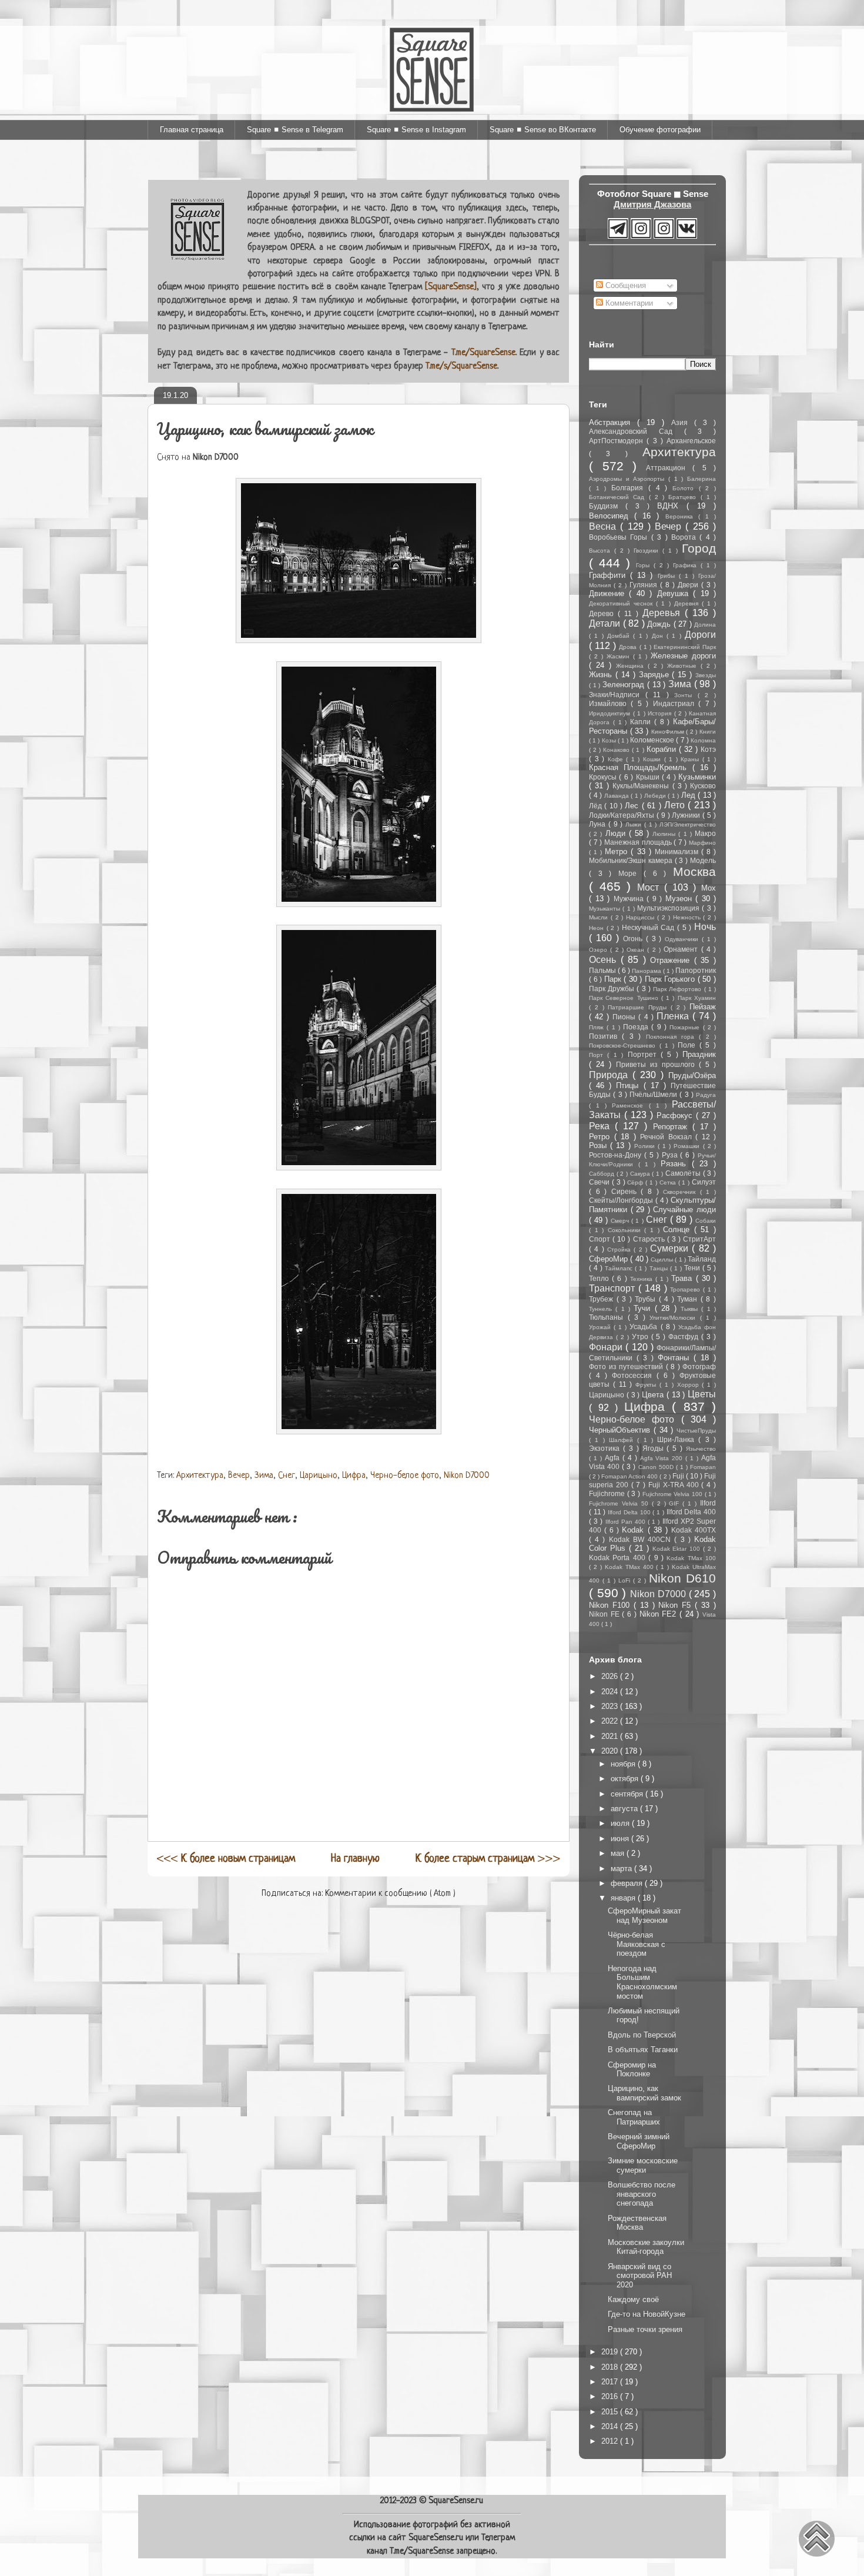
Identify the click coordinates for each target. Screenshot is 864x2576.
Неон (598, 928)
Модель (703, 860)
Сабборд (603, 1174)
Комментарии (628, 303)
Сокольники (626, 1230)
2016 (611, 2396)
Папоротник (696, 970)
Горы (645, 565)
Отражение (672, 960)
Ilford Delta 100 (630, 1512)
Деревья (664, 613)
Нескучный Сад (649, 927)
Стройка (620, 1249)
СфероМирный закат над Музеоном (644, 1916)
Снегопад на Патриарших (634, 2117)
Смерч (621, 1221)
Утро (642, 1336)
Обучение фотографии (660, 130)
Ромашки (688, 1146)
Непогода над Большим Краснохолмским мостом (642, 1982)
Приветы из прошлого (657, 1064)
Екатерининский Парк (685, 647)
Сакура (641, 1174)
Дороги (700, 635)
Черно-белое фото (405, 1476)
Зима (264, 1476)
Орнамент (682, 949)
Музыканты (606, 909)
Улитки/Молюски (675, 1318)
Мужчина (630, 899)
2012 (611, 2441)
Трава (683, 1278)
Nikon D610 (682, 1578)
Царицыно (319, 1476)
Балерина (701, 479)
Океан (637, 950)
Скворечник (682, 1192)
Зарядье (656, 675)
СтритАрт (699, 1239)
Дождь (660, 624)
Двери (689, 585)
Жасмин (620, 656)
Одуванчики (683, 939)
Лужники (687, 815)
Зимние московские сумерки (643, 2165)
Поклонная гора (673, 1037)
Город (699, 548)
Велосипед (612, 516)
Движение (609, 593)
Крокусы (604, 777)
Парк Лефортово (678, 989)
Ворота (685, 537)
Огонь (634, 939)
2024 (611, 1692)
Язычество (701, 1449)
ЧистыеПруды (696, 1431)
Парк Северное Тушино (625, 998)
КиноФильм (669, 732)
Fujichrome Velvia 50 (620, 1503)
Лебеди (656, 796)
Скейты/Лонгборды (622, 1200)
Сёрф (636, 1182)
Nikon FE (605, 1614)
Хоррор (690, 1385)
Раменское (630, 1105)
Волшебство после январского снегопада (642, 2194)
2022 (611, 1721)
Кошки (654, 759)
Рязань (676, 1164)
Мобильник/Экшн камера (632, 860)
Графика (687, 565)
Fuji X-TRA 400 (675, 1485)
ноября (624, 1764)
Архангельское (691, 441)
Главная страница (192, 130)
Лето (676, 805)
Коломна (703, 740)
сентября (628, 1794)
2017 (611, 2382)
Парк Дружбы (613, 988)
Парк (614, 979)
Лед (690, 795)
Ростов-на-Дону (617, 1155)
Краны (691, 759)
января (624, 1898)
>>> (488, 1859)
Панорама (647, 971)
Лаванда (618, 796)
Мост (651, 887)
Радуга (706, 1095)
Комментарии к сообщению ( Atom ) (390, 1894)
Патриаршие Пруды (639, 1007)
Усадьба (645, 1327)
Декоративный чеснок (622, 603)
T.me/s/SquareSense (461, 367)
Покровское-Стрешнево (624, 1046)
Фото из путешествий (627, 1366)
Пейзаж (703, 1007)
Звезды (706, 675)
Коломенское (653, 740)
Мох (709, 888)
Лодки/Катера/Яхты (623, 815)
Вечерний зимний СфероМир (639, 2141)
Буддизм (607, 506)
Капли (642, 722)
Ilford (708, 1503)
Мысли (600, 917)
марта (622, 1869)
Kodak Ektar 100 (678, 1549)
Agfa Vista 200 (663, 1458)
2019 (611, 2352)
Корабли (663, 749)
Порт (598, 1055)
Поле (689, 1045)
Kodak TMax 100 (691, 1558)
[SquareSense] (451, 287)
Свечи (600, 1182)
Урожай (601, 1327)
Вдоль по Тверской (642, 2035)
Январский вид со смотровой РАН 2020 (640, 2276)
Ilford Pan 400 (627, 1522)
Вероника (682, 516)
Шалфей (623, 1440)
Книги (708, 732)
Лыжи (635, 824)
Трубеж (603, 1299)
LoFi (626, 1580)
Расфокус (676, 1115)
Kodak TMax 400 (631, 1567)
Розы (600, 1145)
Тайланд (702, 1259)
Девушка (675, 593)
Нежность (688, 917)
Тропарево (686, 1289)
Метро (618, 852)
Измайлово (610, 703)
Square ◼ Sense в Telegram (295, 130)
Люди (617, 833)
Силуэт (704, 1182)
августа (625, 1809)
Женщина (632, 666)
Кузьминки (697, 777)
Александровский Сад (637, 431)
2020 (611, 1751)
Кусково (703, 786)
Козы (610, 740)
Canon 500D (657, 1467)
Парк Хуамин (697, 998)
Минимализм (678, 852)
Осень (605, 960)
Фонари (607, 1347)
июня (621, 1839)
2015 (611, 2412)
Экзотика (606, 1448)
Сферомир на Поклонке (632, 2070)
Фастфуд (685, 1336)
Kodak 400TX (694, 1530)
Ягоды (655, 1448)
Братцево (684, 497)
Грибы (668, 576)
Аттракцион (669, 468)
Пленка (674, 1016)
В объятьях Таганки (643, 2050)
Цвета (654, 1395)
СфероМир (610, 1259)
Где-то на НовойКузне (647, 2314)
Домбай (620, 636)
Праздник (699, 1054)
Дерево (603, 613)
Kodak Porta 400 (619, 1558)
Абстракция (613, 422)
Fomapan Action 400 (630, 1476)
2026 (611, 1676)
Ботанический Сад (619, 497)
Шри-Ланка (678, 1439)
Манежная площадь (639, 842)
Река (602, 1126)
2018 (611, 2367)
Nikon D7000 (467, 1476)
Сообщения (624, 285)
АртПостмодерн (618, 441)
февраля (628, 1883)
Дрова (629, 647)
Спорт (601, 1239)
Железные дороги (683, 656)
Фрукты (647, 1385)
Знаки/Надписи (617, 695)
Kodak (634, 1530)
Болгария (630, 488)
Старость (650, 1239)
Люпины (665, 834)
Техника (643, 1279)
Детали (606, 623)
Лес (633, 806)
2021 (611, 1736)
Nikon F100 (611, 1605)
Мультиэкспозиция (669, 908)
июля (621, 1823)
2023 (611, 1706)
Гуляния (645, 585)
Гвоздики (648, 551)
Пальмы (603, 970)
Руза (671, 1155)
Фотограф (699, 1366)
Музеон (681, 899)
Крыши (649, 777)
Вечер (239, 1476)
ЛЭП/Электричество (688, 824)
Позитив (605, 1036)
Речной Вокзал (668, 1137)
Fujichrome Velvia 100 (674, 1494)
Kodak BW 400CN (642, 1539)
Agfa (614, 1458)
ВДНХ (672, 506)
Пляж (598, 1027)
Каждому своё (633, 2299)
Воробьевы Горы (620, 537)
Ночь (705, 927)
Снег (287, 1476)
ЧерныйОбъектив (621, 1430)
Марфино (702, 843)
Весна (605, 526)
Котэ (708, 749)
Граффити (610, 575)
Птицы (629, 1085)
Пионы (625, 1017)
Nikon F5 (677, 1605)
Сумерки (671, 1248)
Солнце (679, 1230)
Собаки (706, 1221)
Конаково (617, 750)
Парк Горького (671, 979)
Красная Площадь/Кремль (641, 767)
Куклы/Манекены (642, 786)
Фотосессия (634, 1375)
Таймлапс (620, 1268)
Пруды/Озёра (692, 1075)
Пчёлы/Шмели (654, 1094)
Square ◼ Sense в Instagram (416, 130)
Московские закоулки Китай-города (646, 2247)
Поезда (637, 1027)
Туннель (602, 1309)
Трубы (647, 1299)
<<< (226, 1859)
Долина (705, 625)
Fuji (679, 1476)
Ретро (602, 1137)
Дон (659, 636)
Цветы (702, 1394)
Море (631, 873)
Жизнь (602, 675)
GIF (676, 1503)
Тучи (644, 1308)
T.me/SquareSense (483, 353)
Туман (689, 1299)
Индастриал (676, 703)
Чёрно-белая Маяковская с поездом (637, 1944)
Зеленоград (625, 685)
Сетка (669, 1182)
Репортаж (673, 1127)
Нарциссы (642, 917)
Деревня (688, 603)
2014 (611, 2426)
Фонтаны (676, 1358)
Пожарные (686, 1027)
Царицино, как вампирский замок (644, 2093)
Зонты (686, 695)
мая (619, 1853)
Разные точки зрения (645, 2329)
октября (626, 1779)
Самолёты (684, 1173)
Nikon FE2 (659, 1614)
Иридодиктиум (611, 713)
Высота (602, 551)
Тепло (600, 1278)
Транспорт (614, 1288)
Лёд (597, 806)
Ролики (646, 1146)
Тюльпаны (608, 1317)
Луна (599, 824)
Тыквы (691, 1309)
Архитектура (200, 1476)
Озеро (600, 950)
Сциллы (663, 1259)
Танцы (660, 1268)
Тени (693, 1268)
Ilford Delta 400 (691, 1512)
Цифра (354, 1476)
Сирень (626, 1191)
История (661, 713)
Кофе (617, 759)
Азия (683, 422)
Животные (684, 666)
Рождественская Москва (637, 2223)
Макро (705, 833)
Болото (686, 488)
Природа (611, 1075)
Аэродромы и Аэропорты (629, 479)
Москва (694, 872)
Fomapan (703, 1467)
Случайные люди (684, 1210)
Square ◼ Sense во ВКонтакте (543, 130)
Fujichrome (608, 1493)
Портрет (644, 1054)
